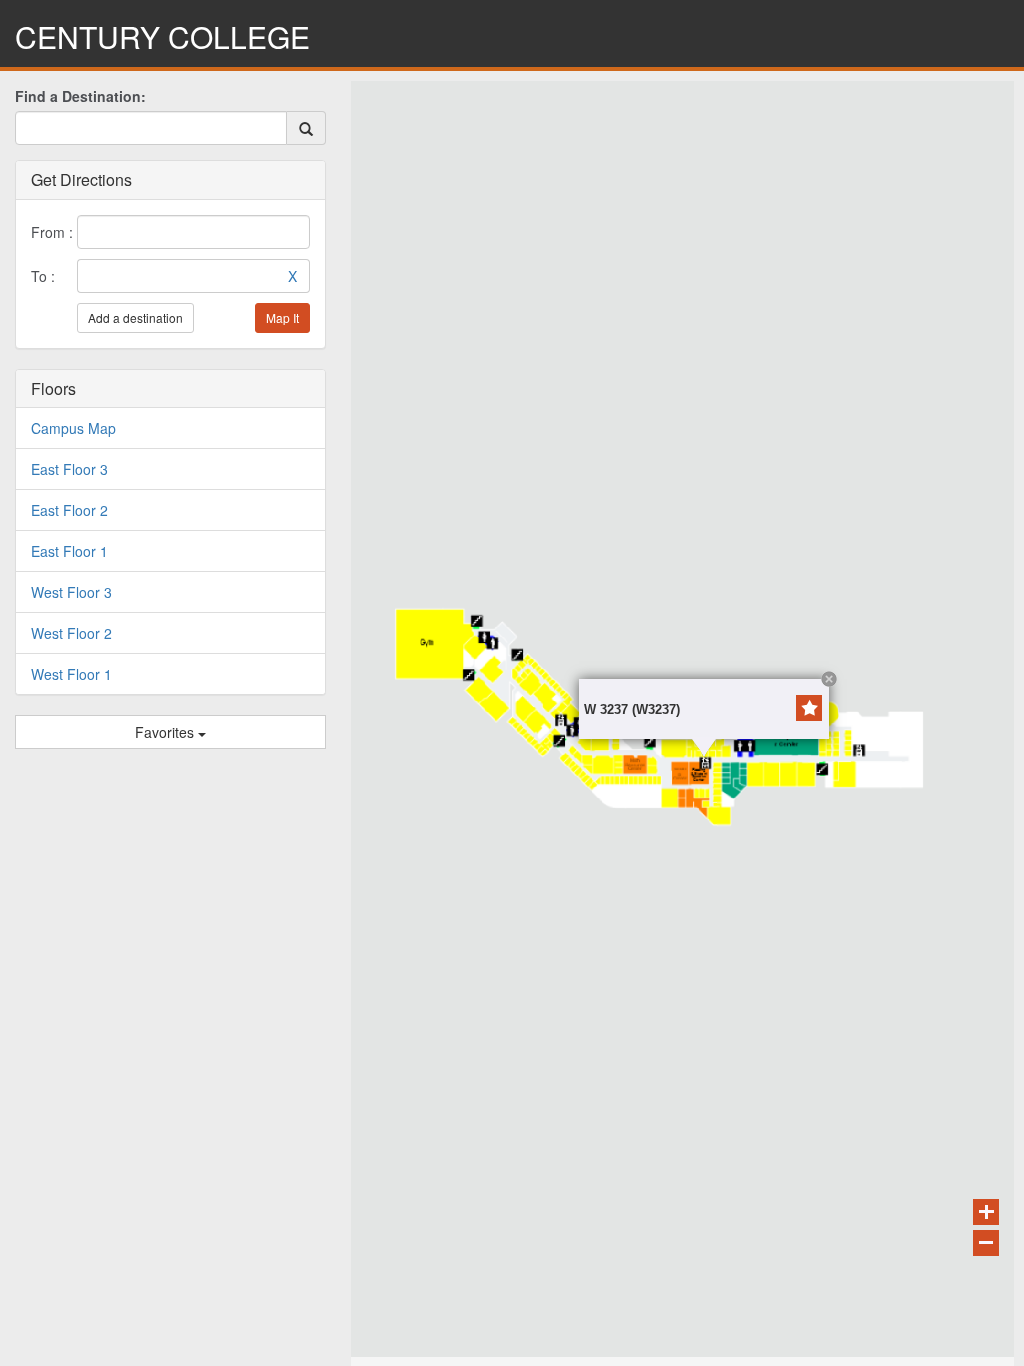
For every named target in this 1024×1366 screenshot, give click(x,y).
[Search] (306, 129)
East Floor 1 (69, 551)
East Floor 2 (69, 510)
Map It (282, 317)
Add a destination (135, 317)
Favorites (166, 732)
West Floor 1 (71, 674)
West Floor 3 (71, 592)
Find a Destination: (80, 96)
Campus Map (73, 428)
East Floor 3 (69, 469)
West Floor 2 (71, 633)
